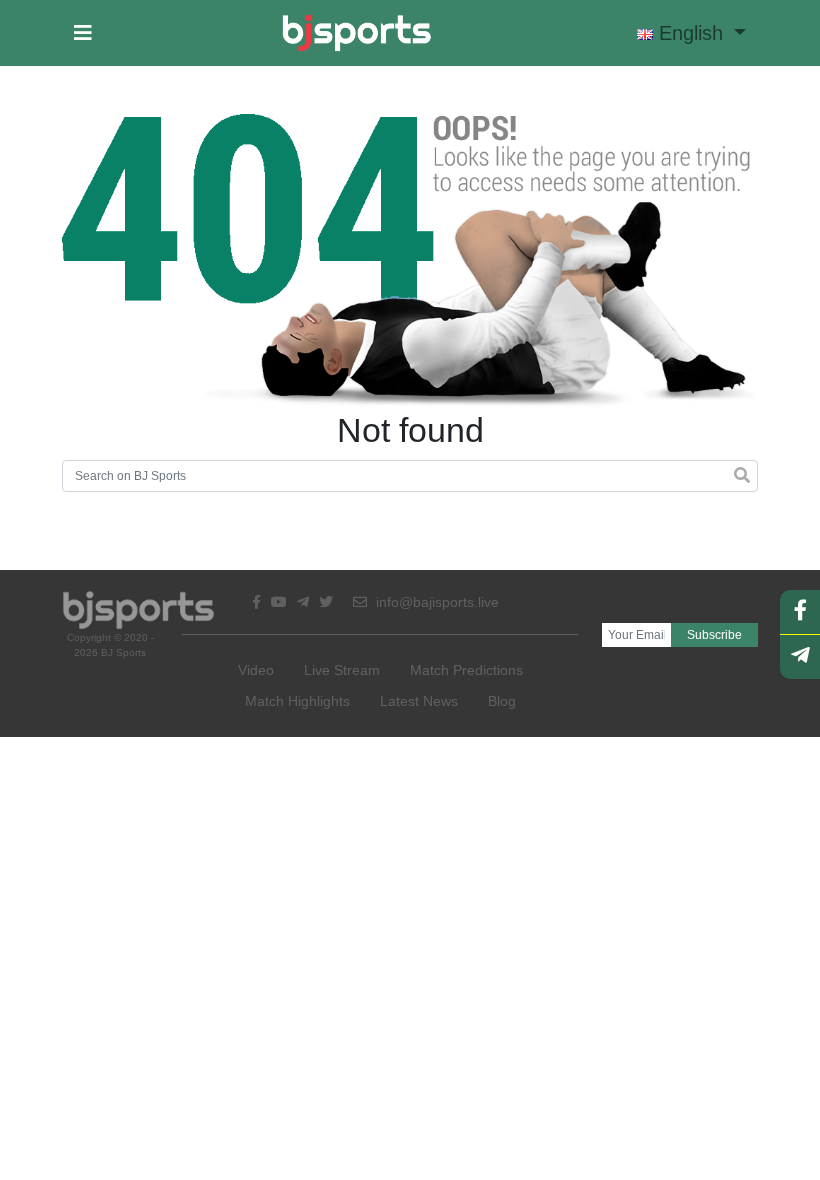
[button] (83, 33)
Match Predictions (466, 670)
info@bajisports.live (435, 602)
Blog (502, 701)
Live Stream (342, 670)
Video (256, 670)
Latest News (419, 701)
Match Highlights (297, 701)
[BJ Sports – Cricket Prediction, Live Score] (356, 33)
